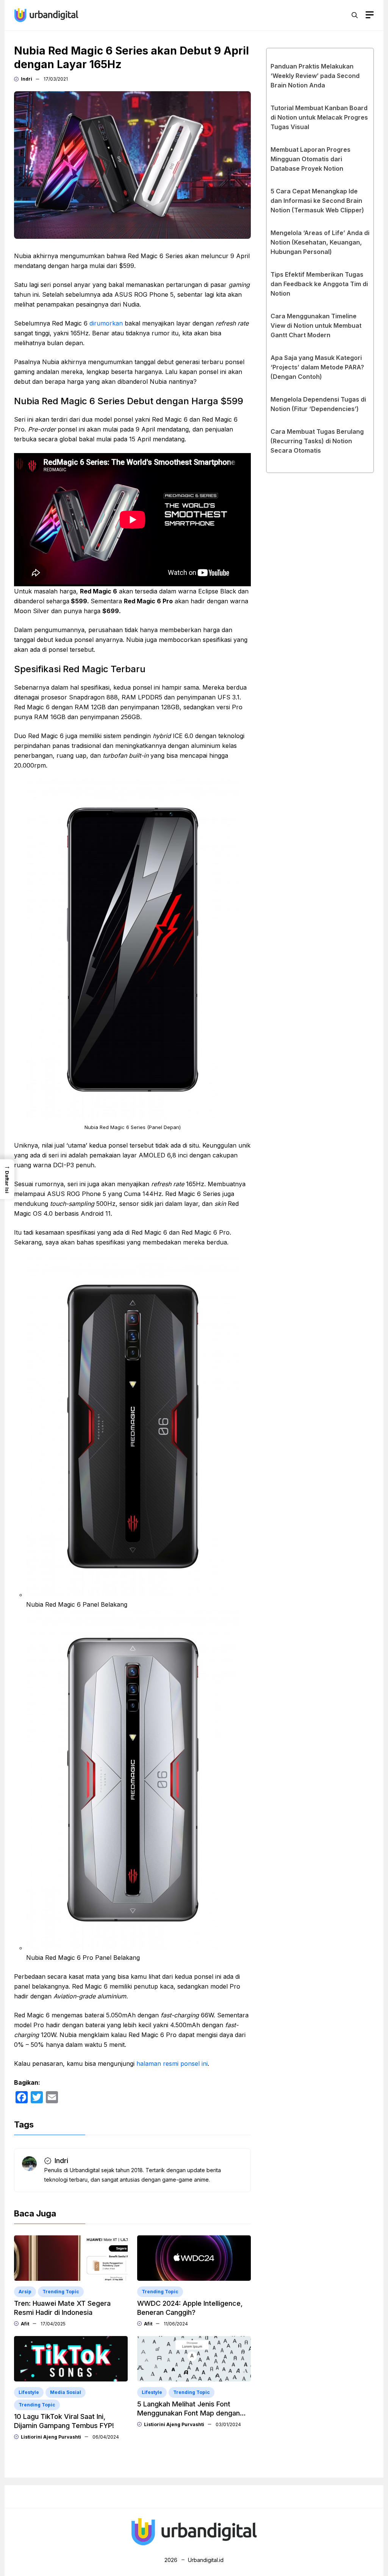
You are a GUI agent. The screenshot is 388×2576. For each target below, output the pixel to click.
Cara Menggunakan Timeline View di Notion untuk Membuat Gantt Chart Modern (316, 326)
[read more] (46, 14)
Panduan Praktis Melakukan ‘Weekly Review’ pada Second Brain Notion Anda (315, 76)
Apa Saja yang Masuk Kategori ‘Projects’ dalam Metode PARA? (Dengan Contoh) (317, 367)
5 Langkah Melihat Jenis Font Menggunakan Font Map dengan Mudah (189, 2413)
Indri (27, 79)
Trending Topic (61, 2292)
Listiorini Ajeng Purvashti (51, 2437)
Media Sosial (66, 2392)
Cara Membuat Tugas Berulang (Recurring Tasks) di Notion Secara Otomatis (317, 441)
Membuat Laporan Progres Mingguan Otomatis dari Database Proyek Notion (311, 159)
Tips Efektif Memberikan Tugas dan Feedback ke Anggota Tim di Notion (319, 284)
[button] (355, 15)
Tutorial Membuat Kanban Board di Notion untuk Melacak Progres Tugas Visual (319, 117)
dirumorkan (106, 323)
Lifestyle (29, 2392)
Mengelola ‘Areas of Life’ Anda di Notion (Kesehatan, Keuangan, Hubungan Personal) (320, 242)
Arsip (25, 2292)
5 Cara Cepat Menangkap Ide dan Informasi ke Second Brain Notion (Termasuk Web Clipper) (317, 201)
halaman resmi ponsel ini (172, 2064)
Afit (25, 2324)
